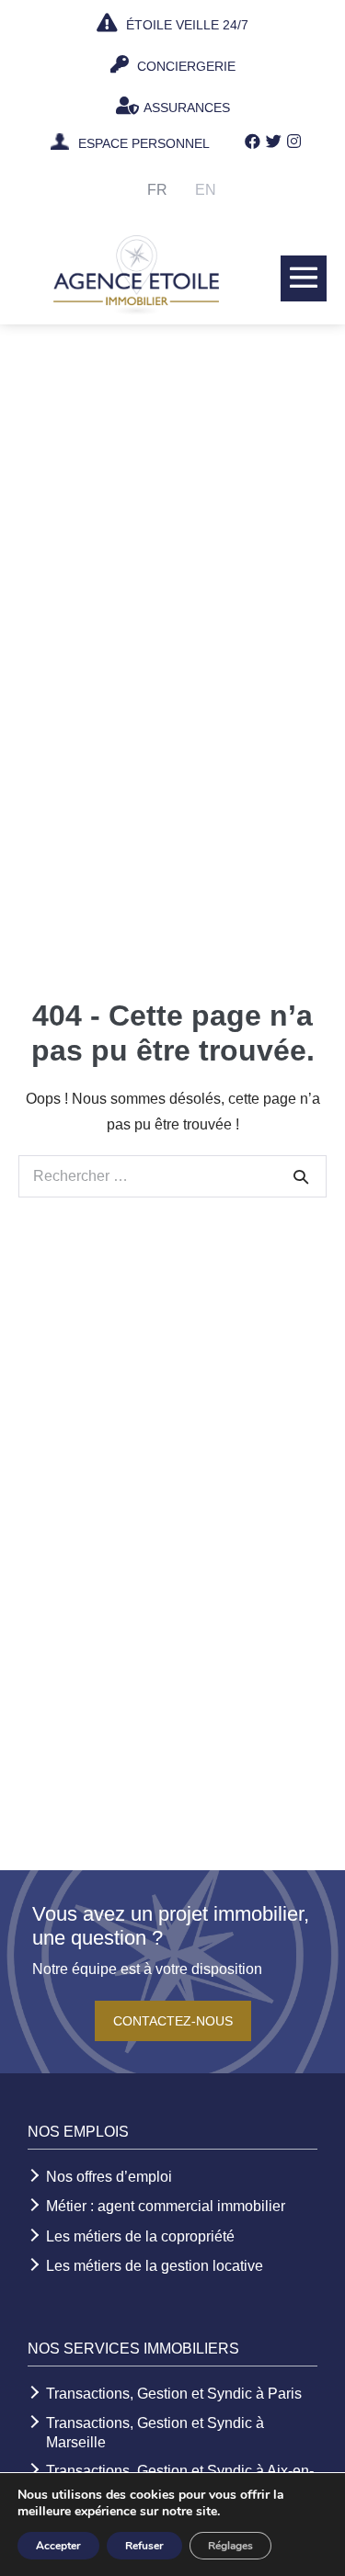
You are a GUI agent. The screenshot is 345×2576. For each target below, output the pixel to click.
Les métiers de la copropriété (140, 2236)
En (206, 190)
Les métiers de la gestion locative (155, 2266)
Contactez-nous (173, 2021)
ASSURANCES (187, 108)
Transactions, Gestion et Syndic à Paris (174, 2394)
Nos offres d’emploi (109, 2177)
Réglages (230, 2546)
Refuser (144, 2546)
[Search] (301, 1176)
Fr (157, 190)
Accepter (58, 2546)
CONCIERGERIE (184, 66)
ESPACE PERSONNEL (144, 144)
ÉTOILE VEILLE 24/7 (185, 25)
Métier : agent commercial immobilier (166, 2206)
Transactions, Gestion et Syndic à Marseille (155, 2433)
